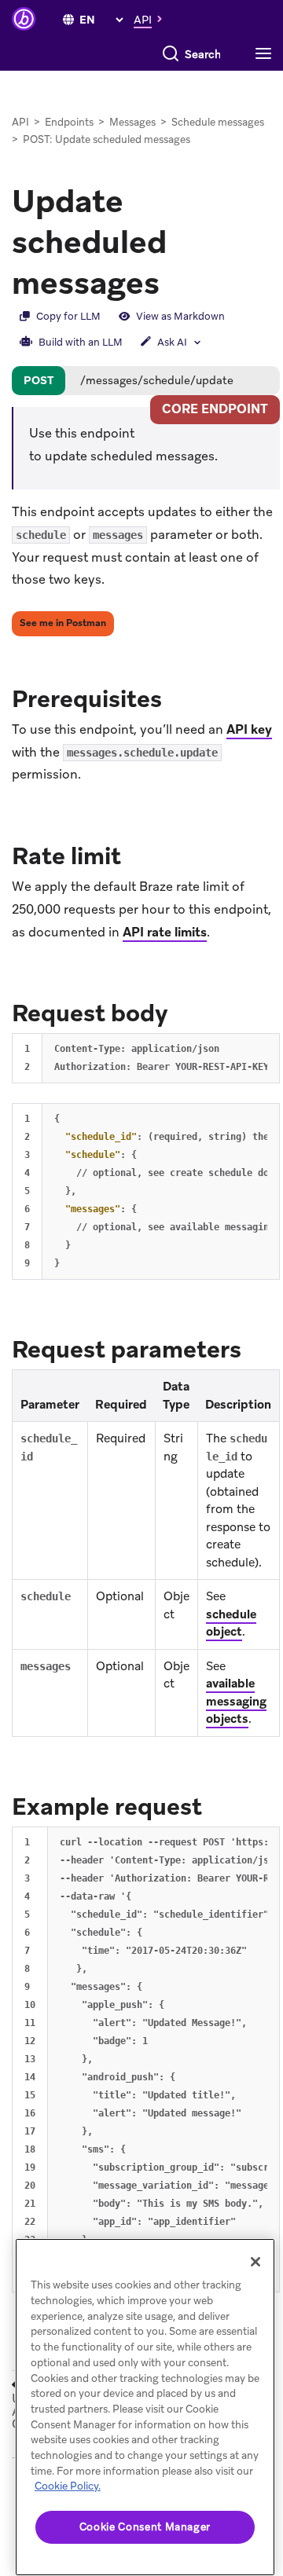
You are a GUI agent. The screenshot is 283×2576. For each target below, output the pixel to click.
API (20, 122)
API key (249, 729)
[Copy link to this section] (178, 698)
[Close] (255, 2262)
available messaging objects (236, 1701)
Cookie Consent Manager (145, 2527)
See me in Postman (63, 623)
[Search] (171, 54)
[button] (152, 19)
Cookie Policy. (68, 2486)
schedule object (231, 1623)
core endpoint (215, 409)
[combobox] (203, 54)
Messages (132, 122)
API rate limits (165, 932)
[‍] (68, 20)
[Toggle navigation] (267, 54)
